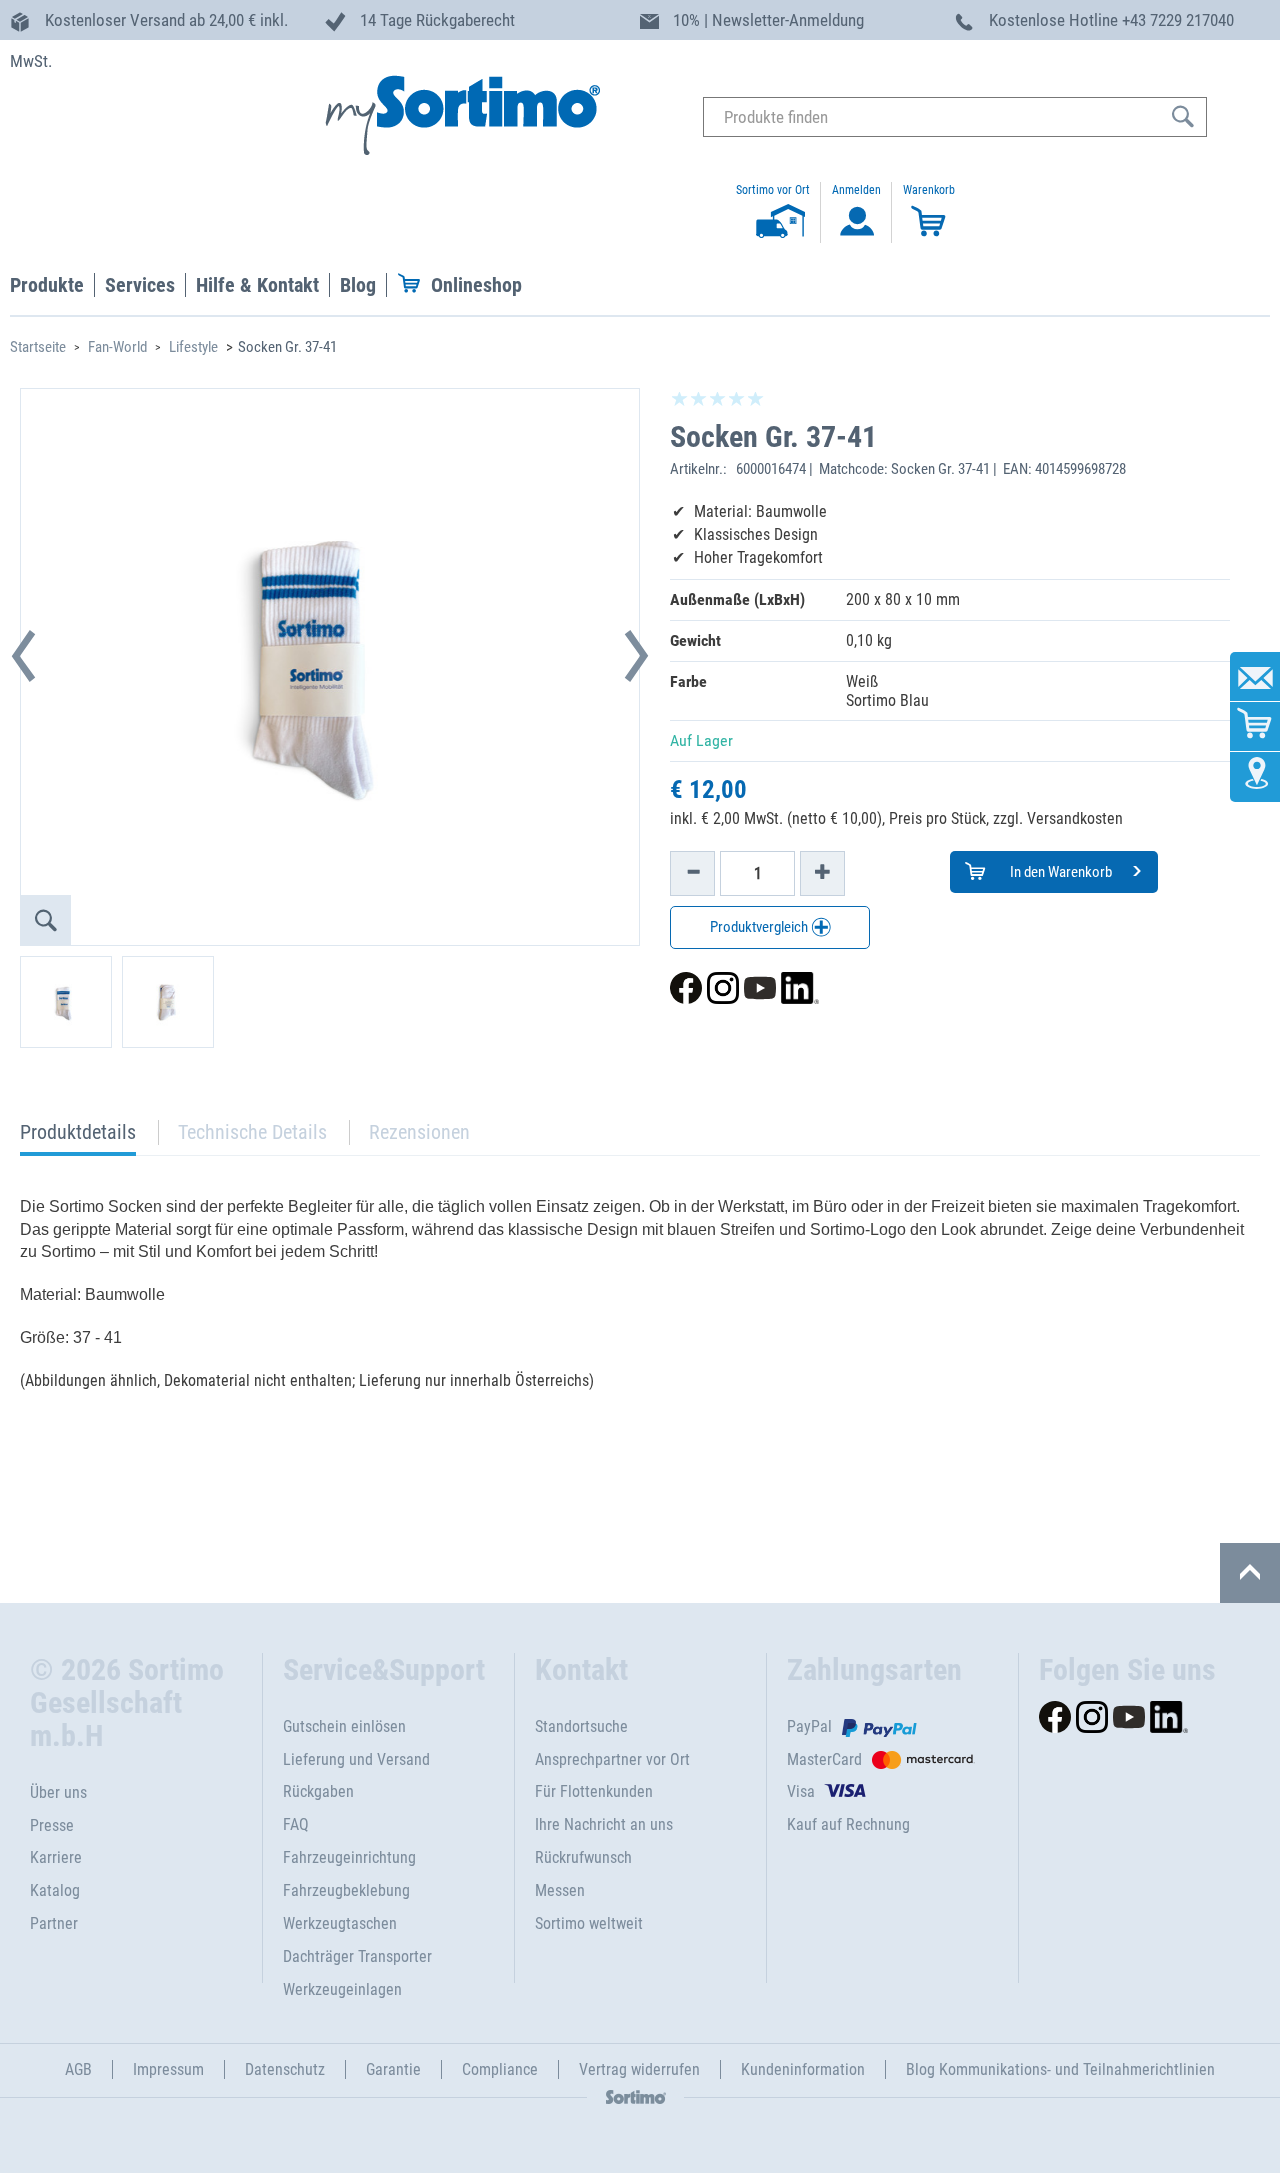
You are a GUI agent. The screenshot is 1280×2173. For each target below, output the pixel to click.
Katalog (55, 1890)
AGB (78, 2069)
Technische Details (252, 1132)
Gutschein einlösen (344, 1726)
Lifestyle (193, 347)
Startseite (38, 347)
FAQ (296, 1824)
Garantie (393, 2069)
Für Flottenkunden (594, 1791)
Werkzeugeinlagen (342, 1989)
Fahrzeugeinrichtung (349, 1857)
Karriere (56, 1857)
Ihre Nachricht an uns (604, 1824)
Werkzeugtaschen (340, 1923)
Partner (54, 1923)
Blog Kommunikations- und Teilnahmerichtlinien (1060, 2069)
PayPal (809, 1726)
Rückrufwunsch (583, 1857)
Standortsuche (581, 1726)
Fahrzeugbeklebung (346, 1890)
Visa (801, 1791)
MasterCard (824, 1759)
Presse (52, 1825)
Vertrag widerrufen (639, 2069)
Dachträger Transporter (357, 1956)
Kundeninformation (803, 2069)
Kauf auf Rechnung (848, 1824)
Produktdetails (78, 1137)
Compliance (500, 2069)
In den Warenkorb (1059, 872)
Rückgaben (318, 1791)
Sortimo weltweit (589, 1923)
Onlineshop (476, 285)
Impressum (168, 2069)
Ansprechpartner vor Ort (612, 1759)
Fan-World (117, 347)
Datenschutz (285, 2069)
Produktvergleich (760, 927)
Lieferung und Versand (356, 1759)
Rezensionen (419, 1132)
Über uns (58, 1792)
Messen (560, 1890)
